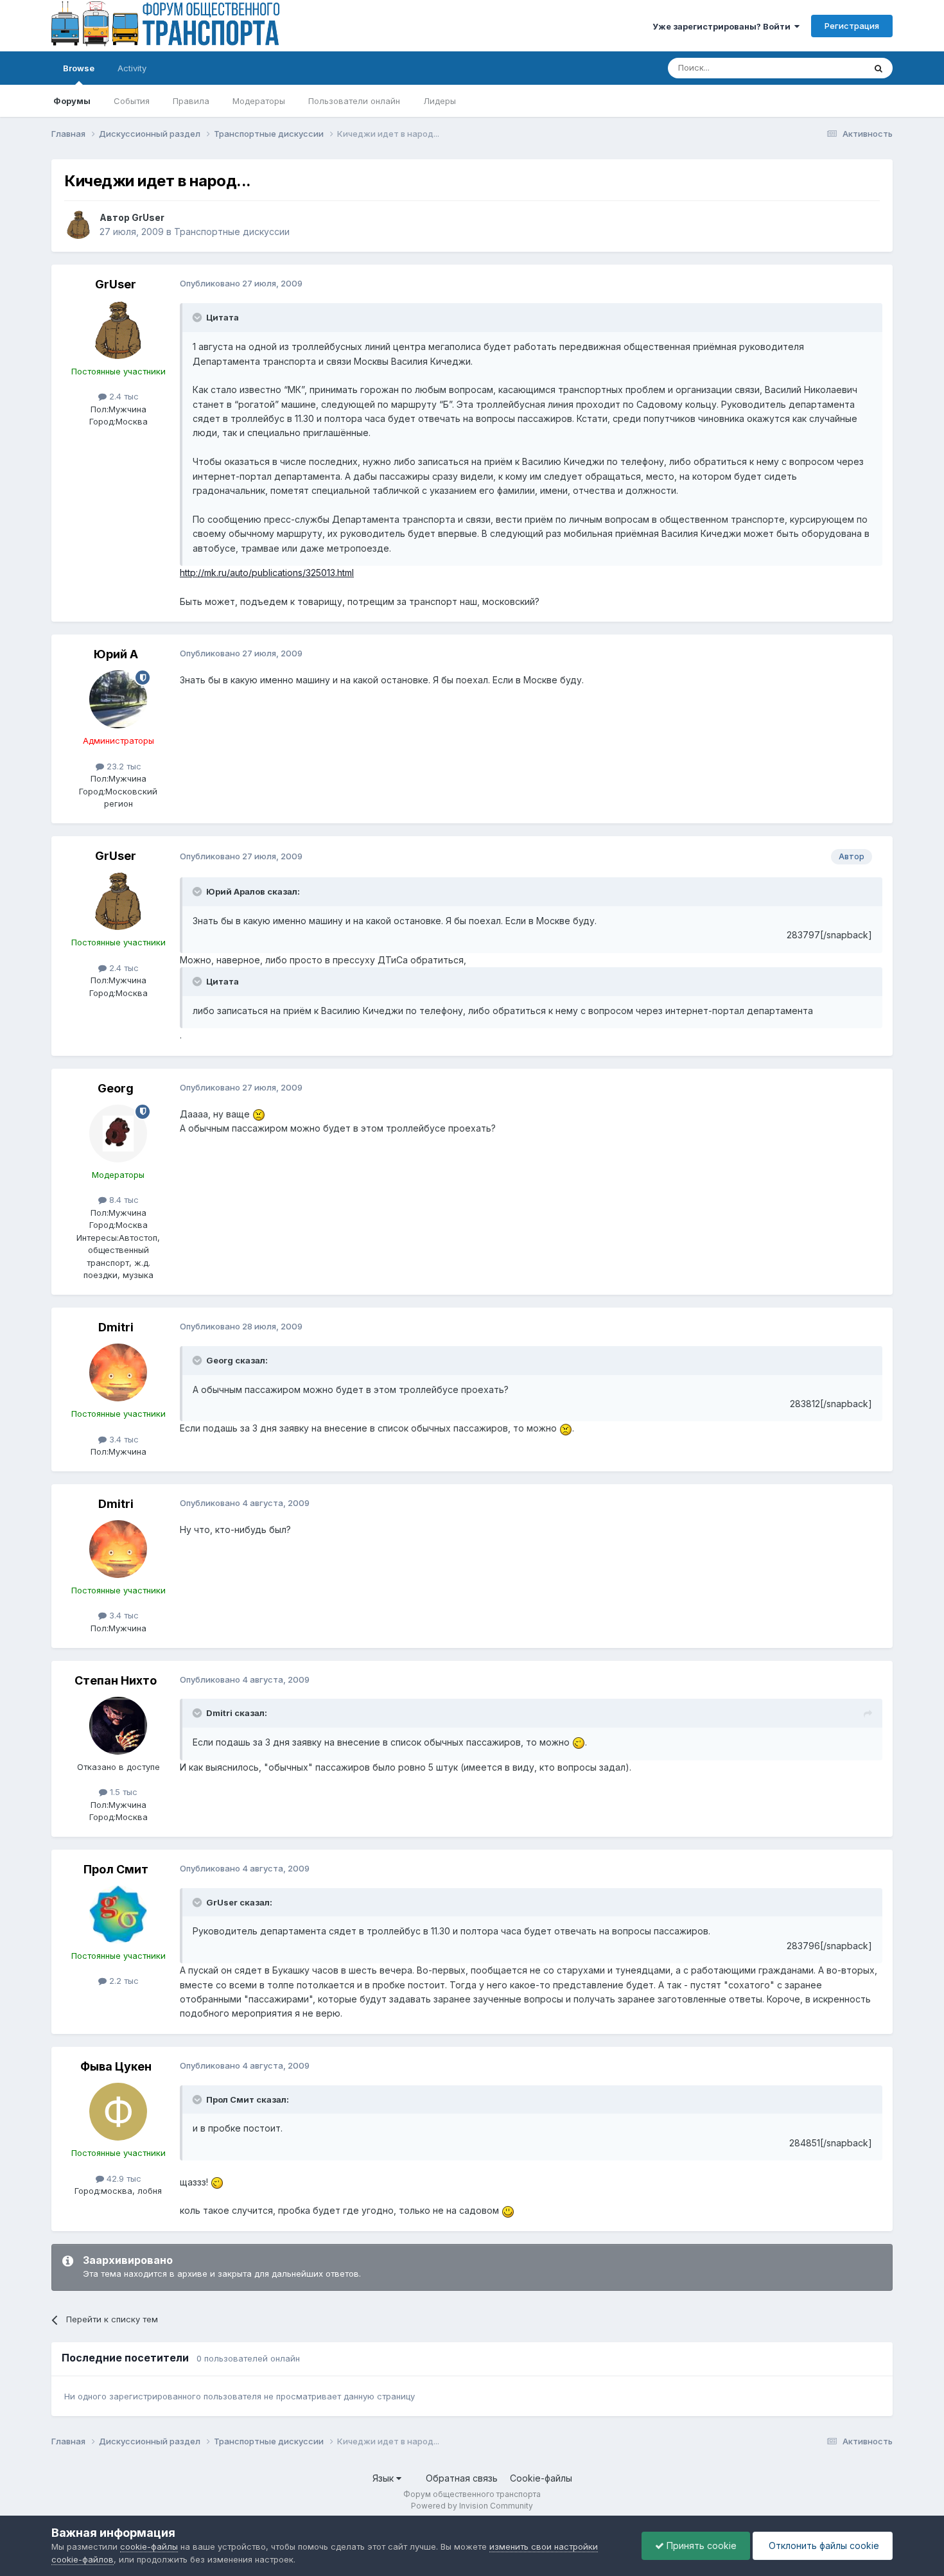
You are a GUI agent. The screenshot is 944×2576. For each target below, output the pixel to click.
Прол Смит (116, 1869)
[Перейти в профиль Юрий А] (118, 699)
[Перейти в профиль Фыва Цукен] (118, 2112)
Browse (79, 68)
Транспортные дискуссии (232, 232)
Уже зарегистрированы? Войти (723, 26)
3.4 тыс (123, 1439)
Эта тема (830, 68)
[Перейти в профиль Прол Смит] (118, 1914)
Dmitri (116, 1327)
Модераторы (259, 101)
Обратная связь (462, 2478)
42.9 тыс (123, 2178)
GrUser (148, 217)
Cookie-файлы (541, 2478)
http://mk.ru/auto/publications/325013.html (267, 573)
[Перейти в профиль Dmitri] (118, 1372)
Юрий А (116, 654)
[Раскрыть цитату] (198, 317)
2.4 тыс (123, 396)
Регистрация (852, 26)
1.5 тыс (122, 1792)
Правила (191, 101)
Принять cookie (700, 2545)
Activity (132, 68)
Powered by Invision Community (472, 2506)
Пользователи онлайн (354, 101)
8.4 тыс (123, 1200)
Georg (116, 1088)
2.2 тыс (123, 1981)
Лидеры (440, 101)
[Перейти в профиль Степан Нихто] (118, 1726)
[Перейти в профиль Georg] (118, 1134)
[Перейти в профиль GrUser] (78, 225)
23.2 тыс (123, 766)
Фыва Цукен (116, 2066)
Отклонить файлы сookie (823, 2545)
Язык (384, 2478)
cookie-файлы (149, 2546)
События (132, 101)
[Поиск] (878, 68)
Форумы (72, 101)
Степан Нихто (116, 1680)
